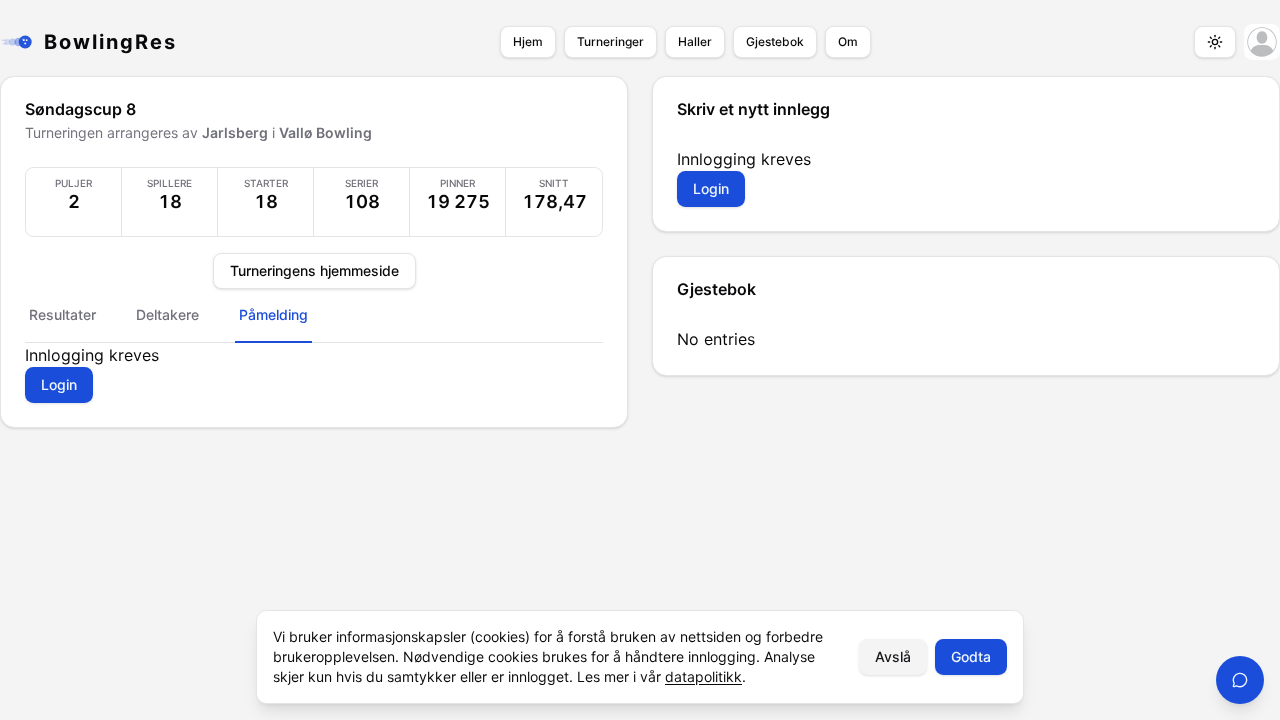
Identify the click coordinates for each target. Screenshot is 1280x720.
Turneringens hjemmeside (314, 270)
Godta (971, 656)
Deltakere (167, 314)
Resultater (62, 314)
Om (848, 41)
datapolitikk (703, 676)
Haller (695, 41)
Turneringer (610, 41)
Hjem (528, 41)
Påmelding (273, 314)
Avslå (893, 656)
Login (59, 384)
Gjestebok (775, 41)
